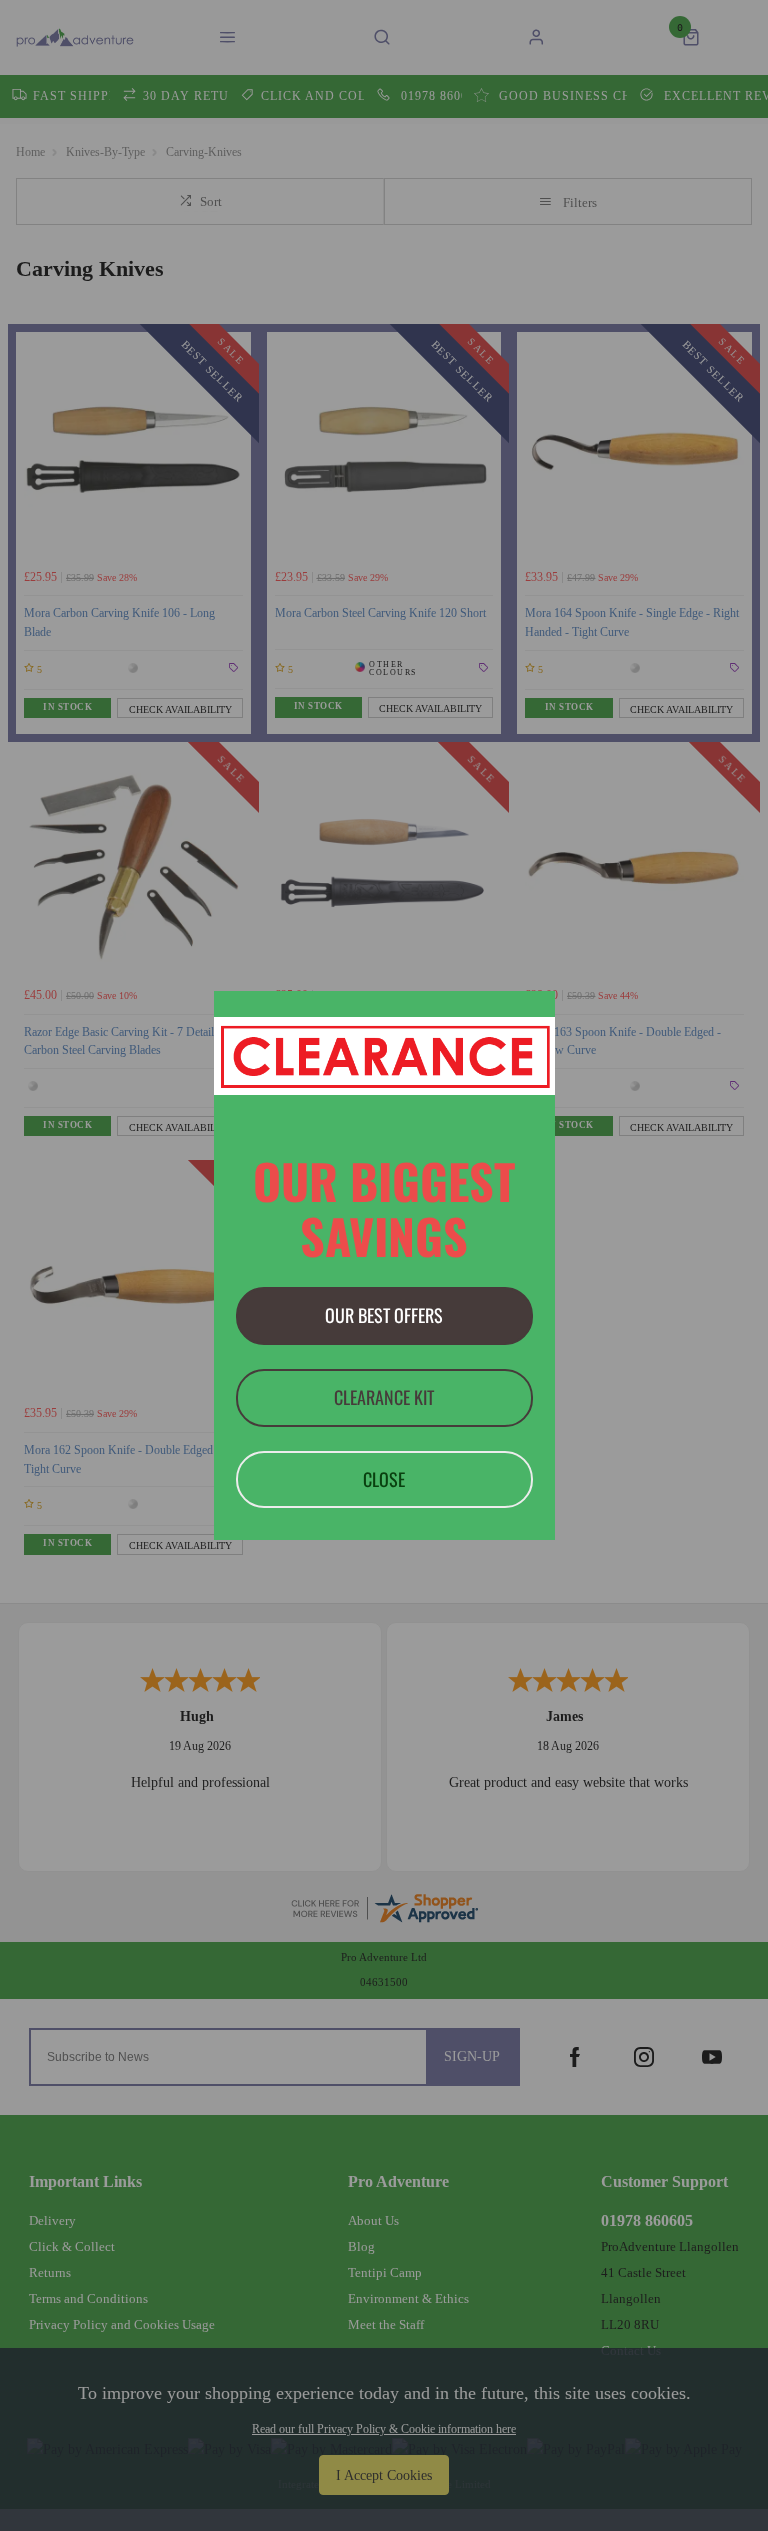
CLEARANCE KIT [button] (384, 1397)
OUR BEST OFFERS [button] (384, 1315)
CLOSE (384, 1479)
